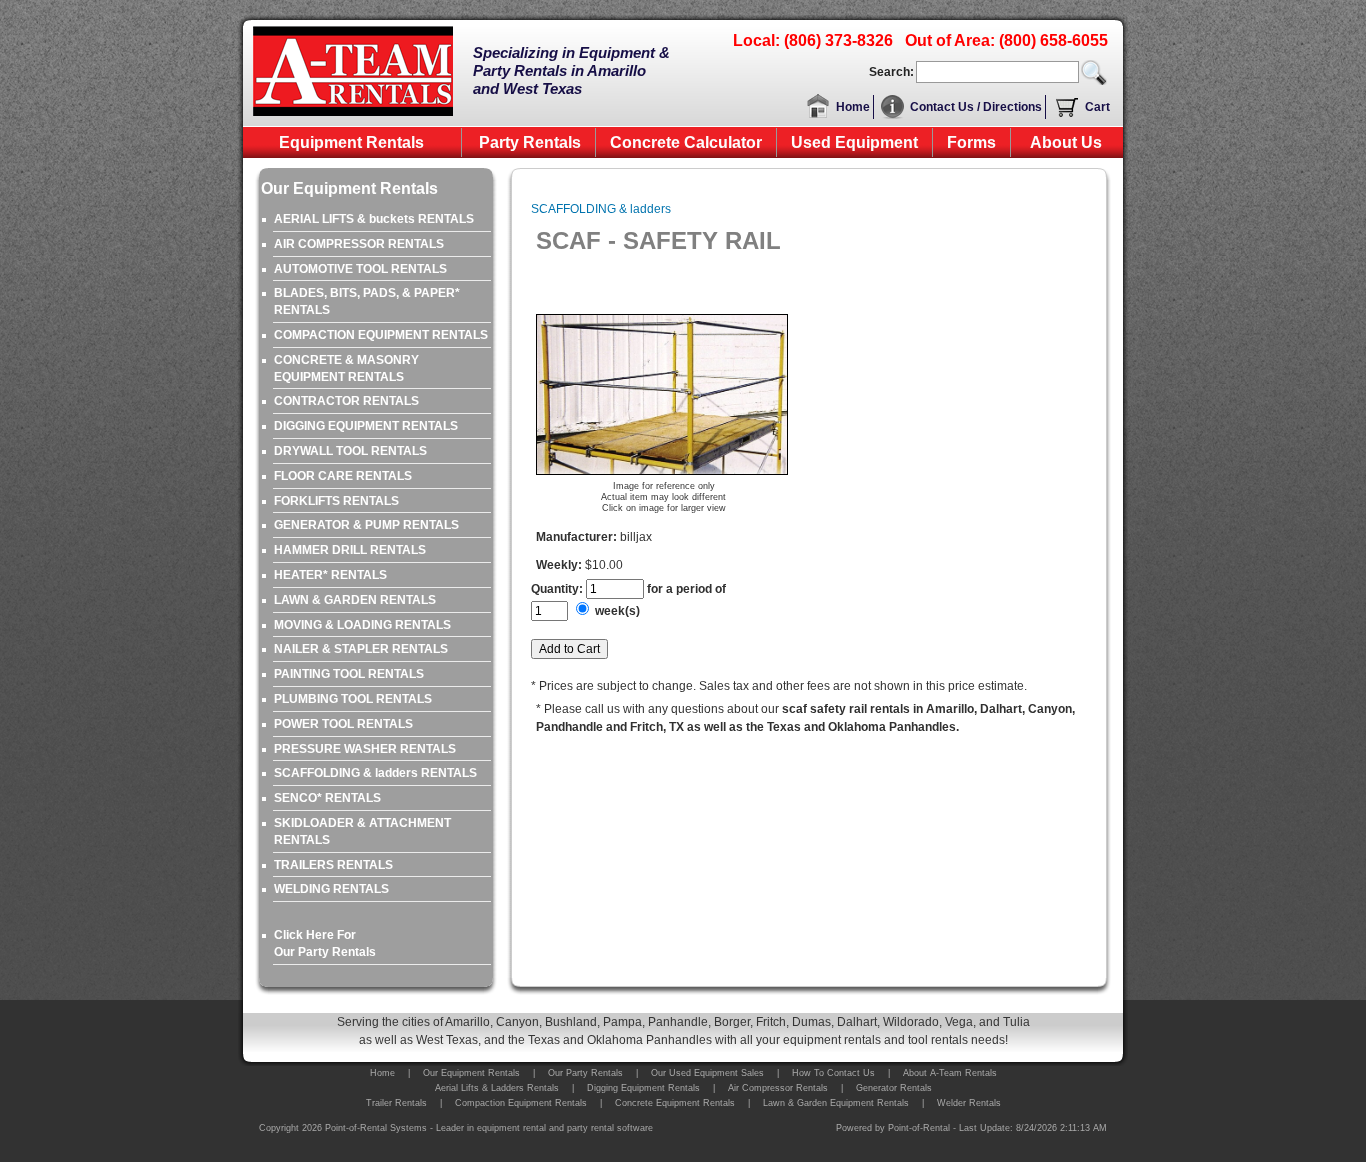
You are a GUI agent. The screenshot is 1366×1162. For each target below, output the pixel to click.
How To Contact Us (833, 1073)
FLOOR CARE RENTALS (343, 476)
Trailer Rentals (396, 1103)
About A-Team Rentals (950, 1073)
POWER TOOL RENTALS (343, 724)
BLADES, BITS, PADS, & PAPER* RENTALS (367, 301)
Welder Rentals (969, 1103)
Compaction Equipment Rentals (521, 1103)
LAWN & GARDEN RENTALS (355, 600)
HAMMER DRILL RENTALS (350, 550)
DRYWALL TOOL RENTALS (350, 451)
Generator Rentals (894, 1088)
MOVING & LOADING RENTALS (362, 625)
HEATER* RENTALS (330, 575)
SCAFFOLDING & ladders (601, 209)
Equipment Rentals (351, 142)
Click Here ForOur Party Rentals (325, 943)
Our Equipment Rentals (471, 1073)
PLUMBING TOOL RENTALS (353, 699)
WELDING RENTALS (331, 889)
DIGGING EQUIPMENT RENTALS (366, 426)
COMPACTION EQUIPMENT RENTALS (381, 335)
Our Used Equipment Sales (707, 1073)
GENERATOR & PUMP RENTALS (366, 525)
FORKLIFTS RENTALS (336, 501)
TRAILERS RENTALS (333, 865)
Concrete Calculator (686, 142)
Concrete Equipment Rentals (675, 1103)
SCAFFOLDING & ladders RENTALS (375, 773)
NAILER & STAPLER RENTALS (361, 649)
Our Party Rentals (585, 1073)
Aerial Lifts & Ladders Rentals (497, 1088)
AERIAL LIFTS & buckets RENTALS (374, 219)
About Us (1066, 142)
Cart (1097, 107)
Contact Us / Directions (976, 107)
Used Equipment (854, 142)
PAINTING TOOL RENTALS (349, 674)
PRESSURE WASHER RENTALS (365, 749)
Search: (891, 72)
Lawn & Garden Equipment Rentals (836, 1103)
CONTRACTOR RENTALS (346, 401)
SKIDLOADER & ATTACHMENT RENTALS (362, 831)
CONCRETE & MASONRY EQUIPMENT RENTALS (346, 368)
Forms (971, 142)
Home (853, 107)
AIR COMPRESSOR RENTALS (359, 244)
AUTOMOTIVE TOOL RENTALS (360, 269)
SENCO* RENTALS (327, 798)
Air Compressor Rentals (778, 1088)
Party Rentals (530, 142)
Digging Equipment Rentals (643, 1088)
